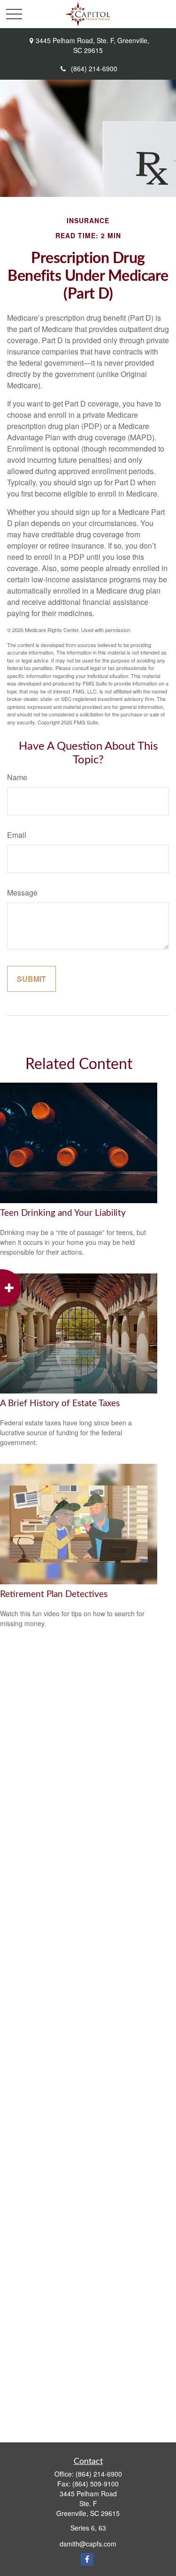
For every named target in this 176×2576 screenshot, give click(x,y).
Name (17, 777)
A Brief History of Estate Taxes (60, 1404)
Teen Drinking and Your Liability (63, 1213)
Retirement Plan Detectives (54, 1594)
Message (22, 893)
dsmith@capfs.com (88, 2544)
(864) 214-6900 (94, 68)
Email (17, 835)
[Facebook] (87, 2559)
